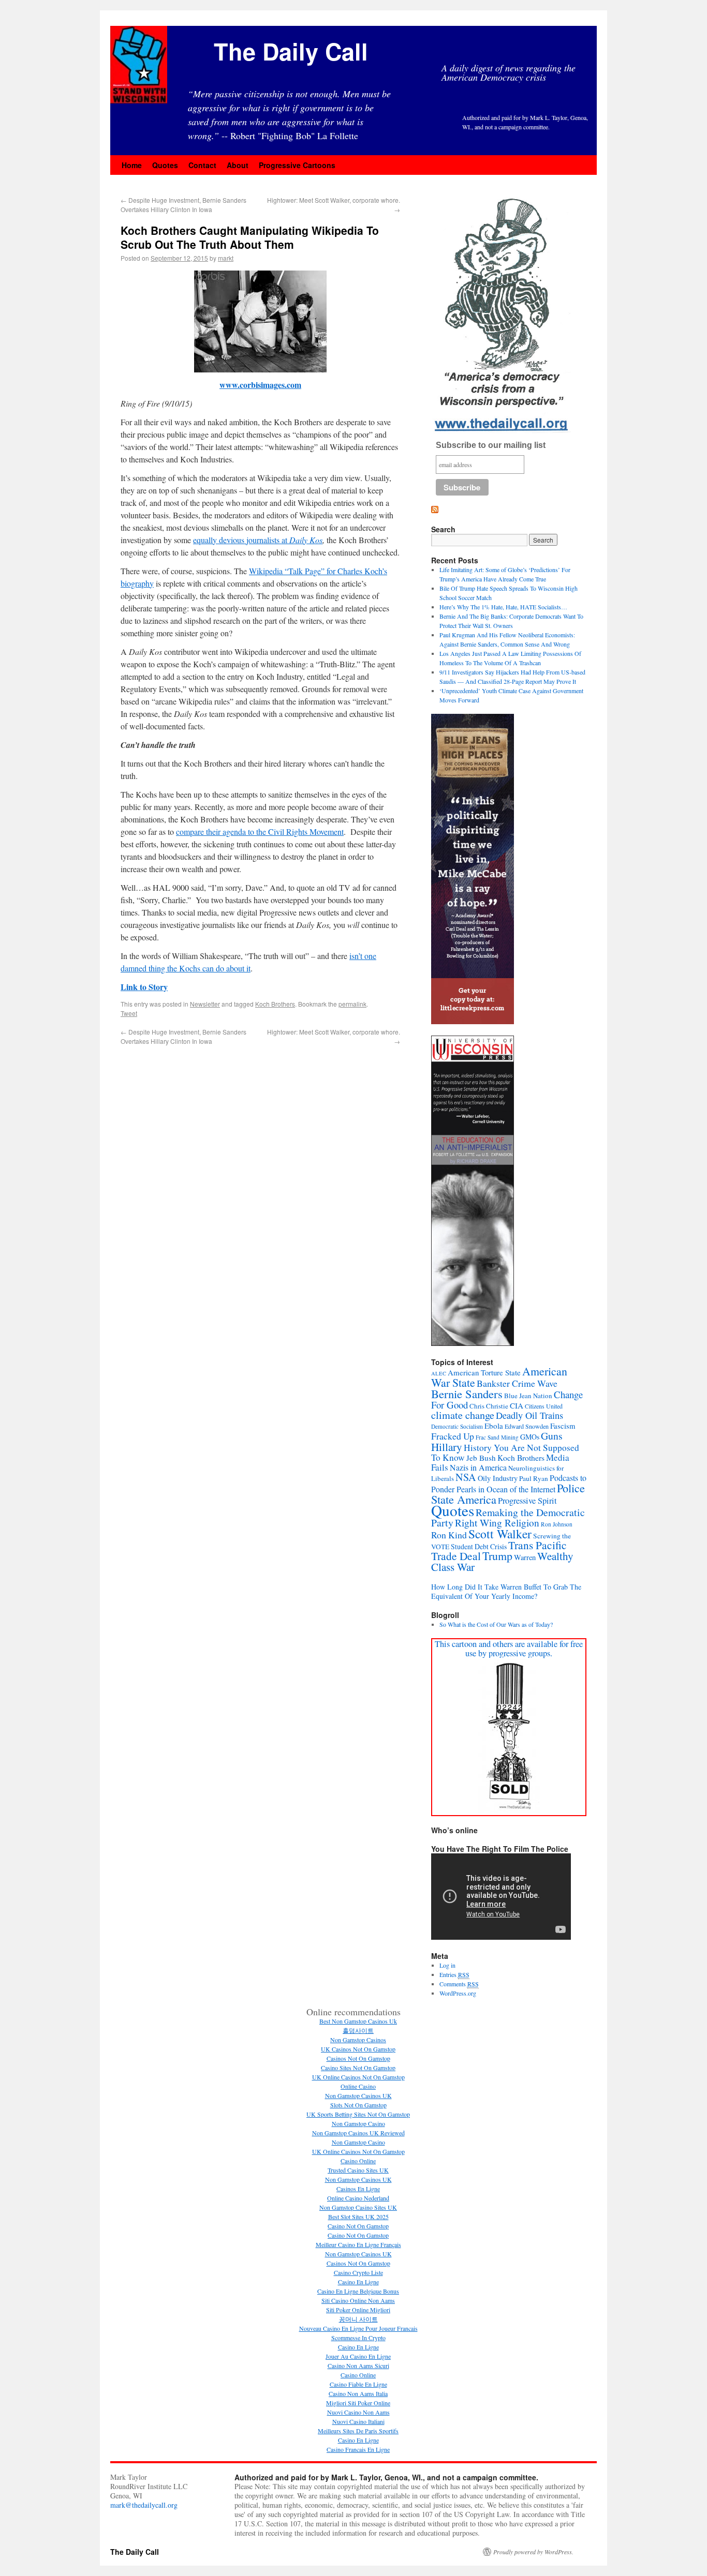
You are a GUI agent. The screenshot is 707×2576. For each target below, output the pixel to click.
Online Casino (358, 2086)
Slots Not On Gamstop (358, 2105)
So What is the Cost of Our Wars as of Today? (496, 1624)
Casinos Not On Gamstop (358, 2058)
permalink (352, 1004)
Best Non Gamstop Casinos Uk (358, 2021)
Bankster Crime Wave (517, 1383)
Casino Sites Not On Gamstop (358, 2068)
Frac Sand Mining (497, 1437)
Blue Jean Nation (528, 1396)
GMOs (530, 1437)
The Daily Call (291, 51)
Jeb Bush (481, 1458)
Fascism (563, 1426)
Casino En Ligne (358, 2282)
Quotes (165, 165)
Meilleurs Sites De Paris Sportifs (358, 2431)
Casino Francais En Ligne (358, 2449)
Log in (447, 1965)
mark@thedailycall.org (144, 2505)
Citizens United (544, 1406)
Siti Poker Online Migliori (358, 2310)
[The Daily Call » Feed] (435, 510)
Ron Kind (449, 1535)
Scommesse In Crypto (358, 2338)
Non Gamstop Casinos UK (358, 2095)
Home (132, 165)
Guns (552, 1436)
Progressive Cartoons (297, 165)
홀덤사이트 (358, 2030)
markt (226, 258)
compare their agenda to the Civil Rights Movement (260, 832)
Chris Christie (489, 1406)
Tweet (129, 1013)
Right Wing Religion (497, 1523)
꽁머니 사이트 (358, 2319)
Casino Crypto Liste (358, 2272)
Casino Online (358, 2161)
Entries (454, 1974)
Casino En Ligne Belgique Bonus (358, 2291)
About (238, 165)
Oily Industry (498, 1478)
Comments (459, 1984)
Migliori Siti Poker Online (358, 2403)
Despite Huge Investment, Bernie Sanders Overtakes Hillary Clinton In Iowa (183, 205)
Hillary (447, 1447)
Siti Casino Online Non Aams (358, 2300)
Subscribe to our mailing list (491, 445)
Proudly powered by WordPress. (533, 2552)
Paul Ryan (534, 1478)
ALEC (439, 1373)
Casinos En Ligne (358, 2189)
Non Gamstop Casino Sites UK (358, 2207)
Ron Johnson (557, 1524)
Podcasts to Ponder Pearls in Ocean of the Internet (509, 1483)
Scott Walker (500, 1534)
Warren (525, 1557)
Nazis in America (478, 1467)
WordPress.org (458, 1993)
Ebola (494, 1426)
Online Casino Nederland (358, 2198)
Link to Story (144, 987)
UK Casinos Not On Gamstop (358, 2049)
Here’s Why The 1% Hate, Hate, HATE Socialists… (503, 607)
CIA (517, 1405)
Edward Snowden (527, 1426)
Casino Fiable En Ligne (358, 2384)
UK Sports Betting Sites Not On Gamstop (358, 2114)
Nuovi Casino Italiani (358, 2421)
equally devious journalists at (258, 540)
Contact (202, 165)
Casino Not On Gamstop (358, 2226)
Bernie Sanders (467, 1394)
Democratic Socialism (457, 1426)
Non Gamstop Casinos (358, 2040)
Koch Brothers (275, 1004)
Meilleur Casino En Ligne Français (358, 2244)
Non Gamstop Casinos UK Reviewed (358, 2133)
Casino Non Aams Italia (358, 2393)
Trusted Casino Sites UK (358, 2170)
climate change (463, 1415)
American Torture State (484, 1372)
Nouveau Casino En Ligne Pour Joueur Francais (358, 2328)
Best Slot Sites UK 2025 (358, 2216)
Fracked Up (453, 1436)
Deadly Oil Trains (529, 1415)
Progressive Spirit (527, 1501)
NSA (466, 1477)
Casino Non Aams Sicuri (358, 2365)
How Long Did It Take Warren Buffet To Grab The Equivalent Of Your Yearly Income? (506, 1591)
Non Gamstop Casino (358, 2123)
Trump (497, 1556)
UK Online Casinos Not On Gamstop (358, 2077)
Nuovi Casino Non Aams (358, 2412)
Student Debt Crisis (479, 1546)
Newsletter (205, 1004)
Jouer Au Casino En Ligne (358, 2356)
